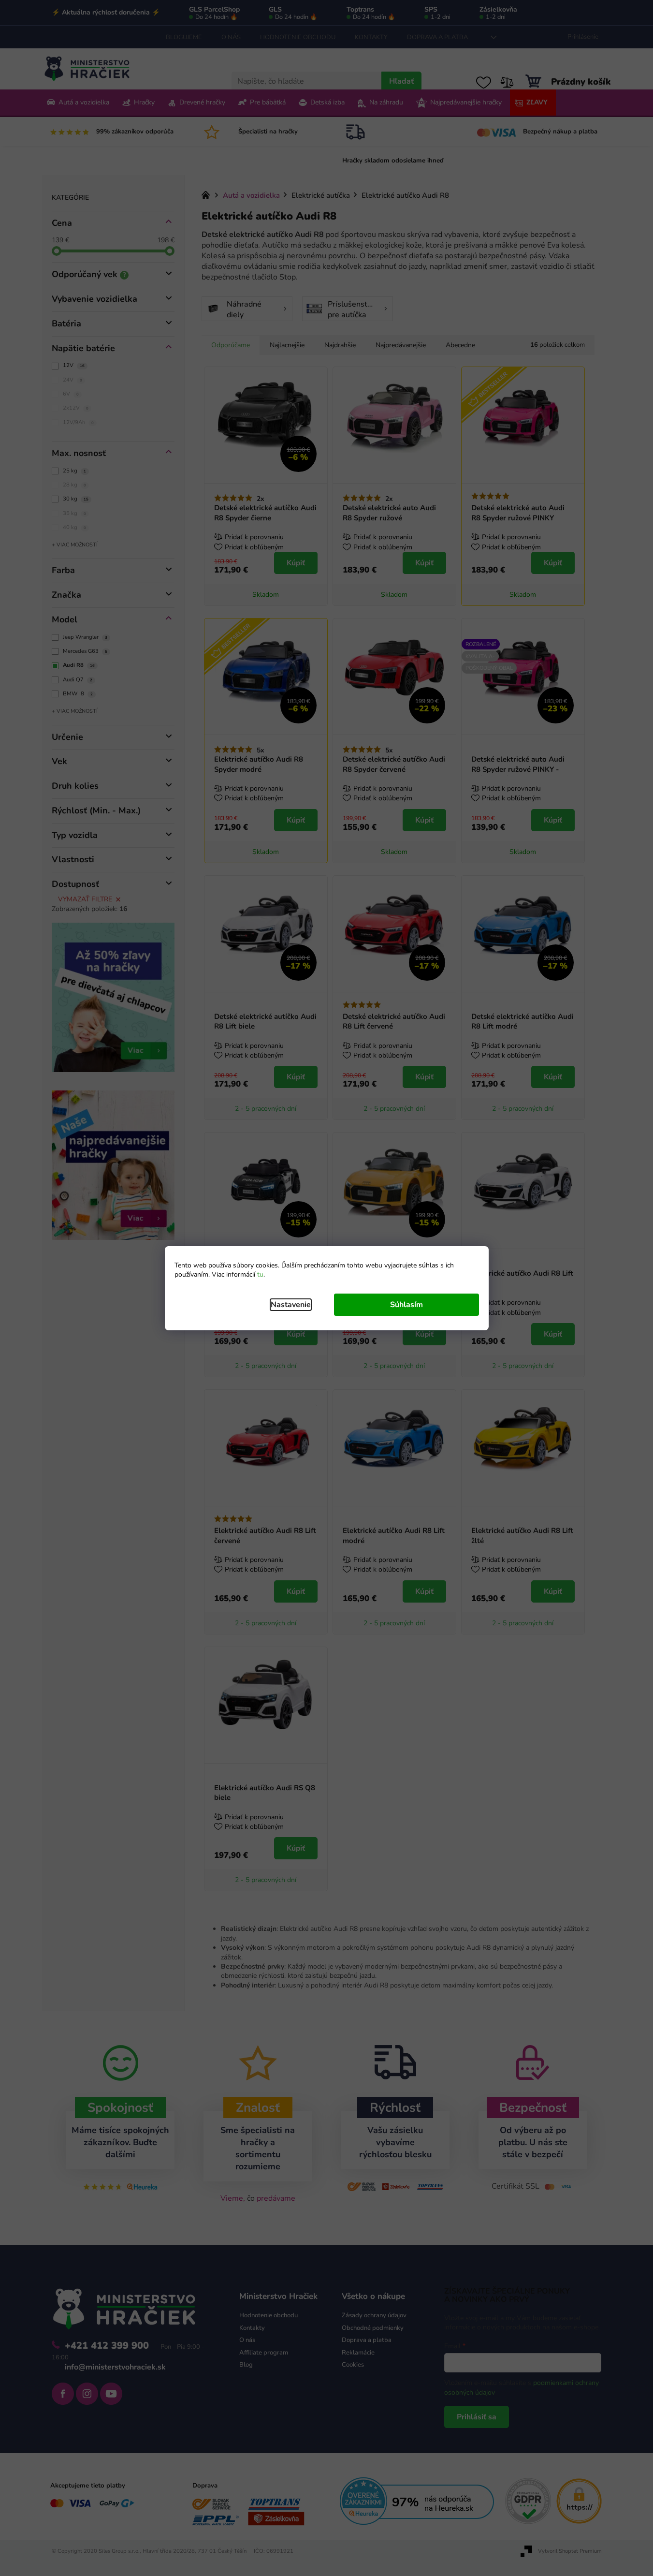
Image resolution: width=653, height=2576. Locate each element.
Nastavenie (291, 1305)
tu (260, 1274)
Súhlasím (406, 1305)
